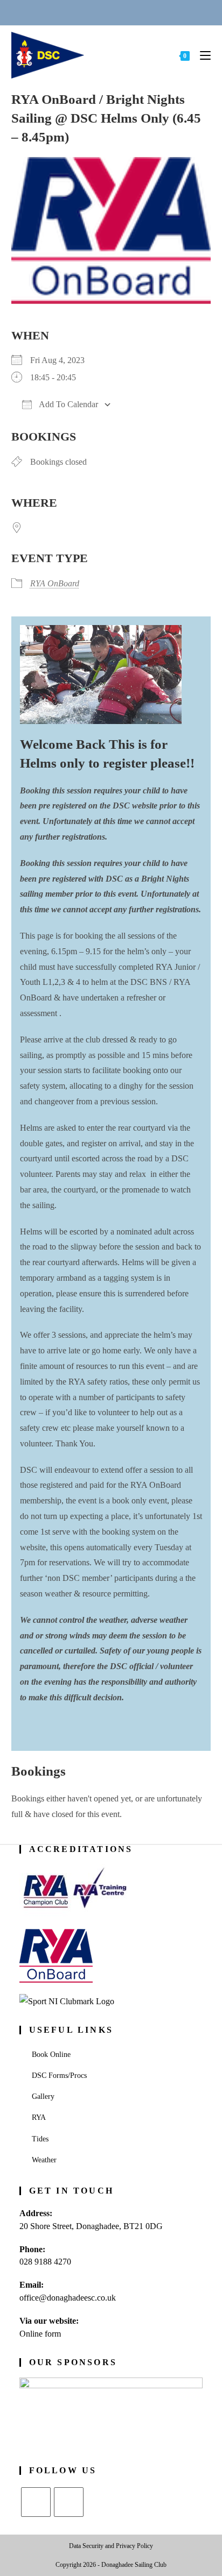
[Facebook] (69, 2502)
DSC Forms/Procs (59, 2075)
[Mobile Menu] (201, 55)
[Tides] (150, 12)
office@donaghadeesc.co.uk (68, 2298)
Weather (44, 2160)
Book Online (51, 2055)
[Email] (98, 12)
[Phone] (72, 12)
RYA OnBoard (55, 583)
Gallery (43, 2096)
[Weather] (124, 12)
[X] (36, 2502)
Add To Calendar (68, 404)
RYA (39, 2117)
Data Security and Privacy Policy (111, 2546)
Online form (40, 2334)
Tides (40, 2139)
